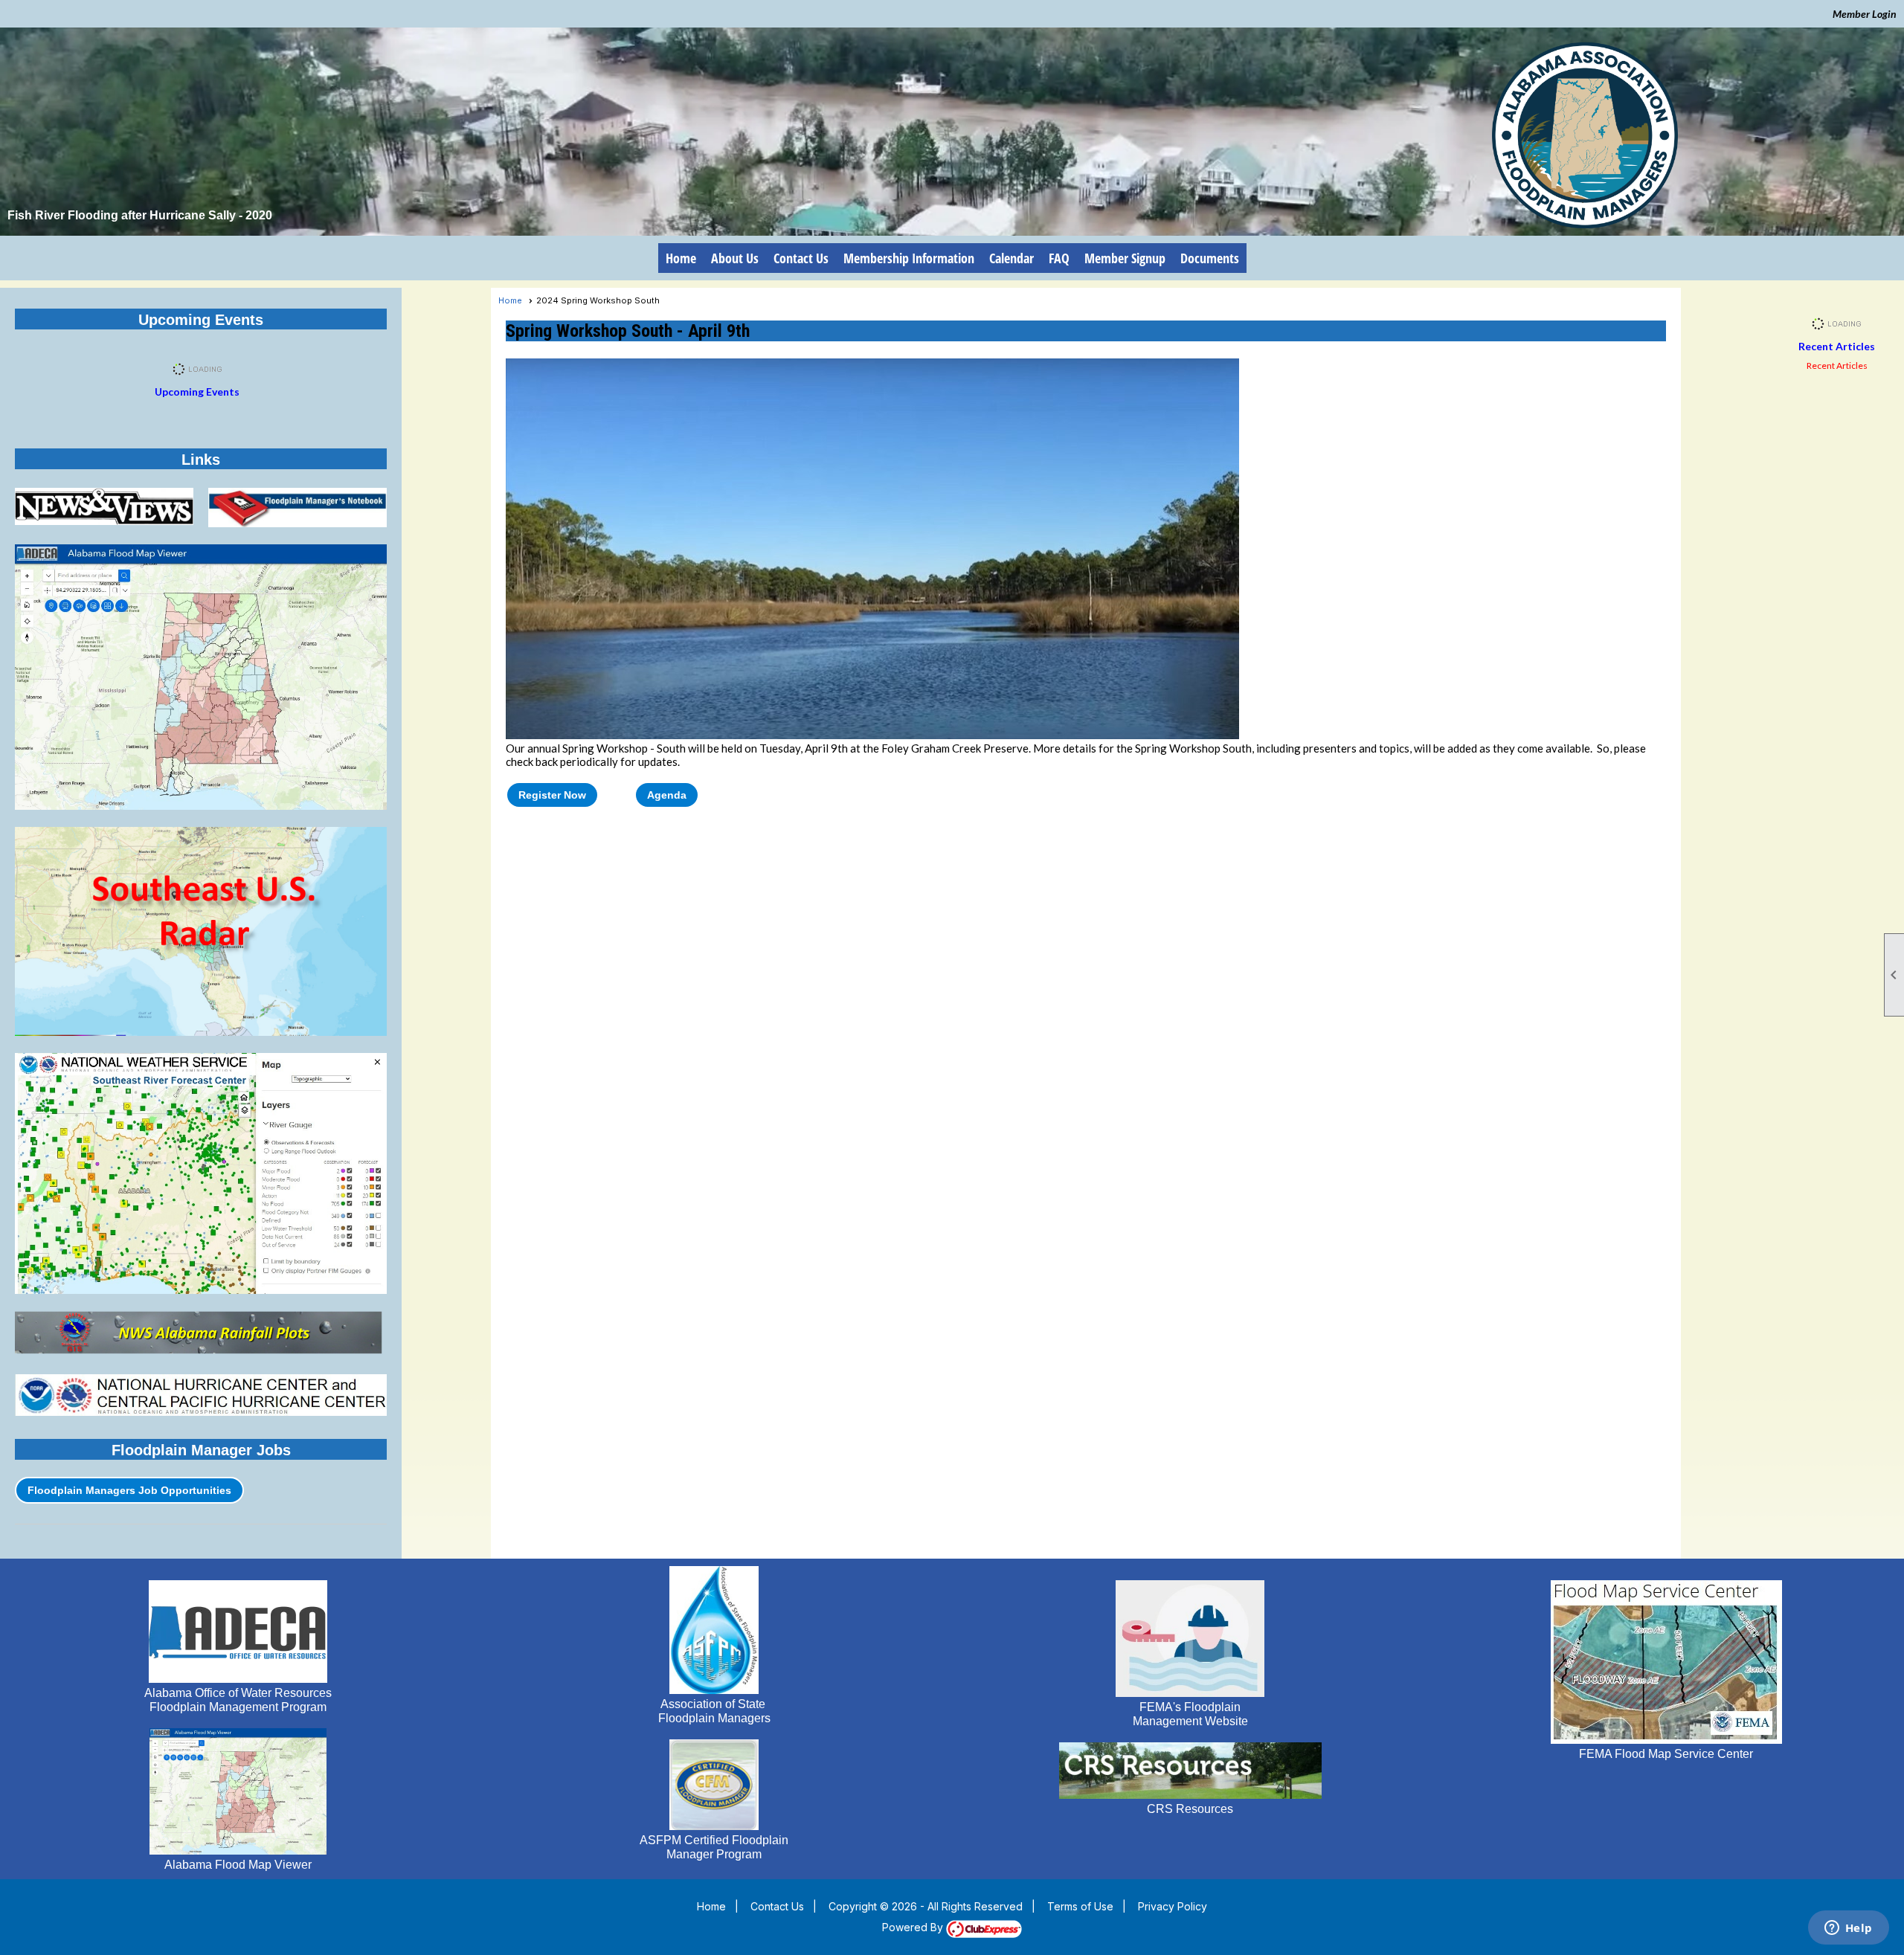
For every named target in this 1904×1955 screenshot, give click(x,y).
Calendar (1011, 258)
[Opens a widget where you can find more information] (1848, 1929)
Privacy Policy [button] (1173, 1906)
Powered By (914, 1927)
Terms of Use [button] (1080, 1906)
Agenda (667, 795)
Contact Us (801, 258)
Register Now (552, 795)
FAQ (1059, 258)
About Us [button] (735, 258)
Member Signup (1125, 258)
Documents (1210, 258)
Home (681, 258)
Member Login (1865, 14)
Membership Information (909, 258)
